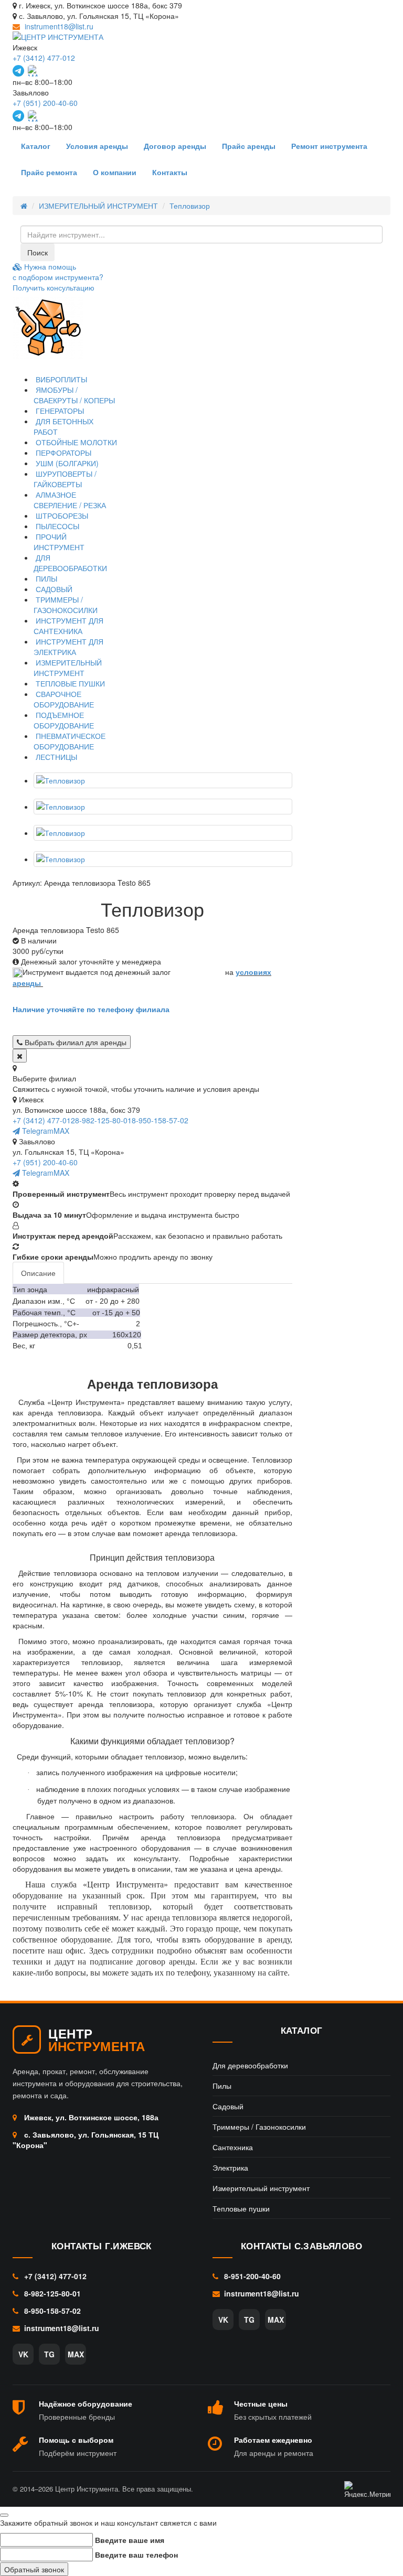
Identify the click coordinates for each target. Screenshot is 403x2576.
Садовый (228, 2106)
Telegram (37, 1131)
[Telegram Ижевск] (18, 71)
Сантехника (233, 2147)
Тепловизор (190, 206)
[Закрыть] (20, 1056)
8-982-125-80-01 (103, 1120)
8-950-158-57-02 (160, 1120)
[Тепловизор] (163, 780)
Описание (38, 1273)
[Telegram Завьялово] (18, 116)
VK (23, 2354)
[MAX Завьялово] (34, 116)
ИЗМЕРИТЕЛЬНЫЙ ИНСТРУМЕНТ (98, 206)
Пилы (222, 2086)
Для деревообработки (250, 2065)
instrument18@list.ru (59, 26)
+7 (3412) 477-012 (44, 58)
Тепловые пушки (241, 2208)
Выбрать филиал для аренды (75, 1042)
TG (49, 2354)
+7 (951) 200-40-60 (45, 103)
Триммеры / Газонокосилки (259, 2127)
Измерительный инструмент (261, 2188)
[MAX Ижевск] (34, 71)
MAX (61, 1131)
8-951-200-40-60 (251, 2276)
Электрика (230, 2167)
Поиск (38, 252)
